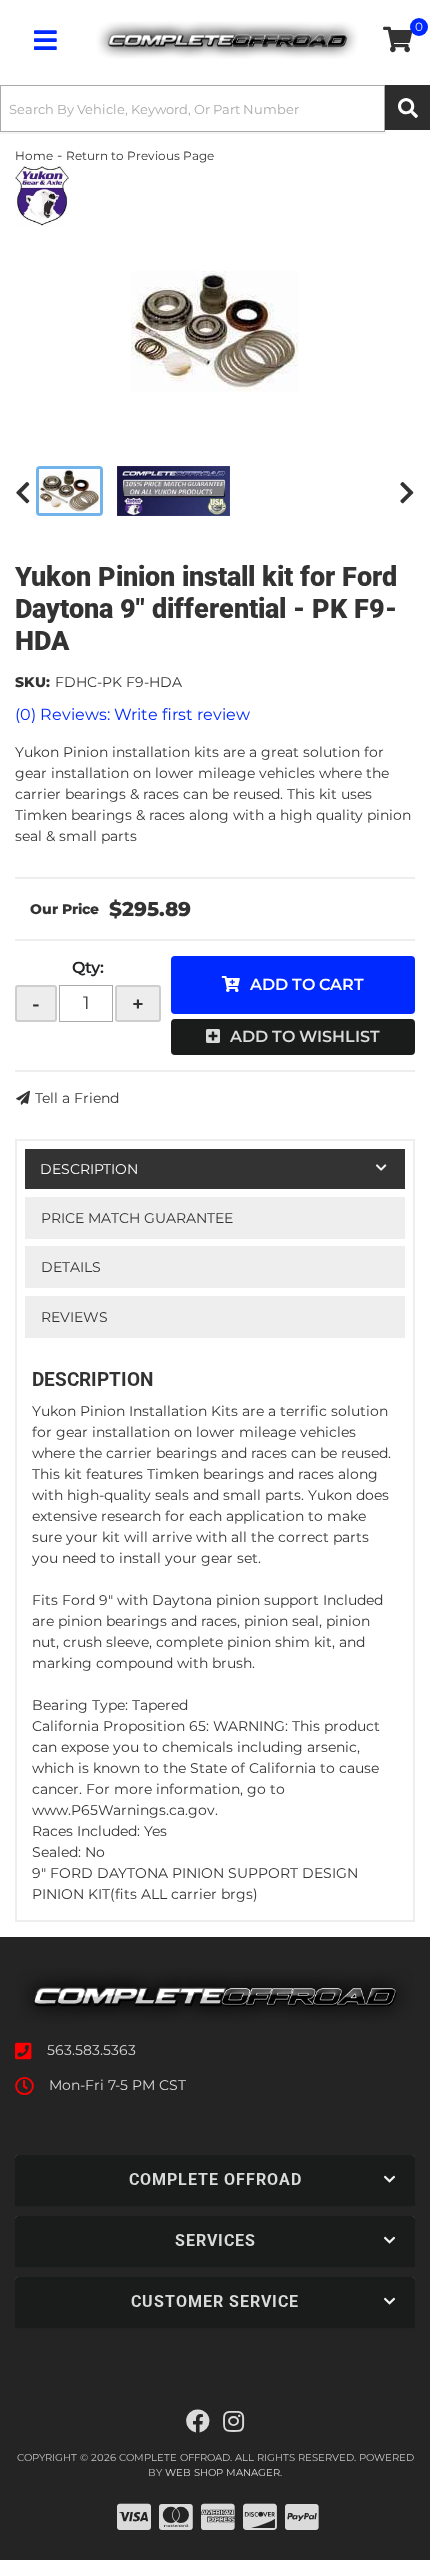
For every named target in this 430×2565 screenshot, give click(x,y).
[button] (215, 108)
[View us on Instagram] (233, 2422)
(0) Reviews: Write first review (132, 714)
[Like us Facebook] (198, 2422)
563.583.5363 (91, 2050)
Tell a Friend (77, 1098)
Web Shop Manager (222, 2472)
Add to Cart (307, 984)
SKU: (32, 682)
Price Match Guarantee (137, 1218)
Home (34, 155)
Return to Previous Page (140, 155)
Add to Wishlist (305, 1036)
